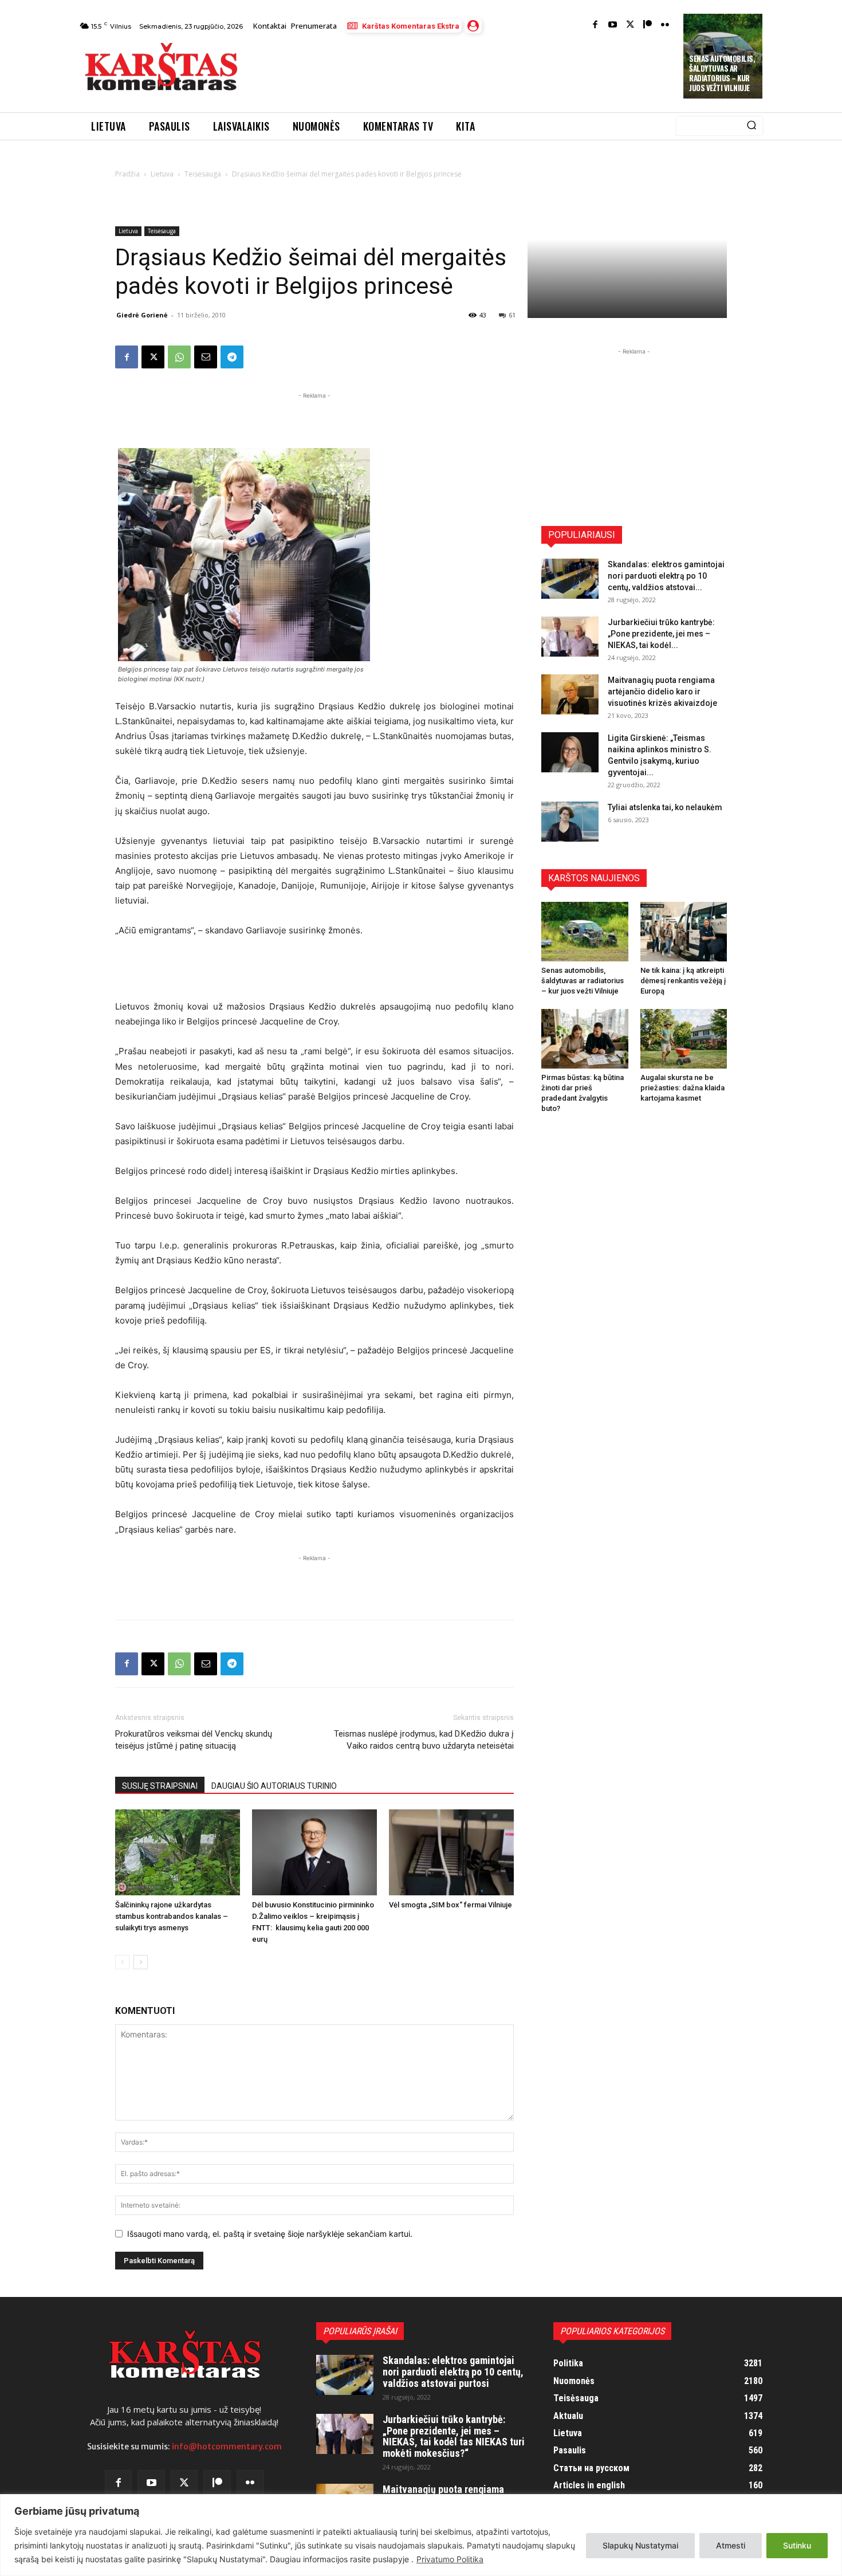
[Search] (751, 126)
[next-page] (141, 1962)
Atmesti (731, 2545)
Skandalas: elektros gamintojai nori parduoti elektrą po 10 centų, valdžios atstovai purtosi (453, 2372)
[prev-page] (122, 1962)
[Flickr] (665, 25)
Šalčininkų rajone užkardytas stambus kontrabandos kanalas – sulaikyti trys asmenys (172, 1916)
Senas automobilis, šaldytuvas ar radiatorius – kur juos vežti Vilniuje (722, 73)
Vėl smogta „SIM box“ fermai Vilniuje (450, 1905)
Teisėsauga (203, 174)
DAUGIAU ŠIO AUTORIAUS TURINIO (274, 1786)
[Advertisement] (462, 70)
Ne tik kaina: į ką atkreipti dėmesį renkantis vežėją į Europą (683, 981)
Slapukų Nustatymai (640, 2545)
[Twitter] (630, 25)
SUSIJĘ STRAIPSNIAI (160, 1786)
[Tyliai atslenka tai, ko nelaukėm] (570, 822)
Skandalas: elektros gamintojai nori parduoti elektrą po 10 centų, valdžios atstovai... (666, 576)
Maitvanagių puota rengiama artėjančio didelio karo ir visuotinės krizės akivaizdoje (662, 692)
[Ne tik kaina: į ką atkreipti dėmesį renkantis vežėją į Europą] (684, 932)
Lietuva (162, 174)
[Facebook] (595, 25)
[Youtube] (613, 25)
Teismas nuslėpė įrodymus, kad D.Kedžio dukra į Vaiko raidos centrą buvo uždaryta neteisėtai (424, 1740)
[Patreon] (648, 25)
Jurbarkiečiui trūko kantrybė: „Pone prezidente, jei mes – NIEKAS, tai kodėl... (661, 634)
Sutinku (797, 2545)
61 (512, 315)
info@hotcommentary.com (227, 2447)
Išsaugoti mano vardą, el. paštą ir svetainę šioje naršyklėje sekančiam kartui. (270, 2234)
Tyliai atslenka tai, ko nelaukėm (665, 807)
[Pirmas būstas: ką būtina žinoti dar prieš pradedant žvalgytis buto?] (585, 1039)
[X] (153, 357)
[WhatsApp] (179, 357)
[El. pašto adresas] (206, 357)
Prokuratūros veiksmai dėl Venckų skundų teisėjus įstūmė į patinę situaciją (194, 1740)
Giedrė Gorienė (142, 315)
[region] (421, 2535)
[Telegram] (232, 357)
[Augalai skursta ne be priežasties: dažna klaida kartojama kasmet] (684, 1039)
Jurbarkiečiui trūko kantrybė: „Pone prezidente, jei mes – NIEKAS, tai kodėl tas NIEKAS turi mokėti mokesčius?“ (454, 2436)
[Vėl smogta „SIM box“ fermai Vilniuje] (451, 1852)
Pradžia (127, 174)
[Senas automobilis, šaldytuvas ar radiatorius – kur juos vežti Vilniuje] (585, 932)
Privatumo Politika (450, 2559)
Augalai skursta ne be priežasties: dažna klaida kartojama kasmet (682, 1088)
